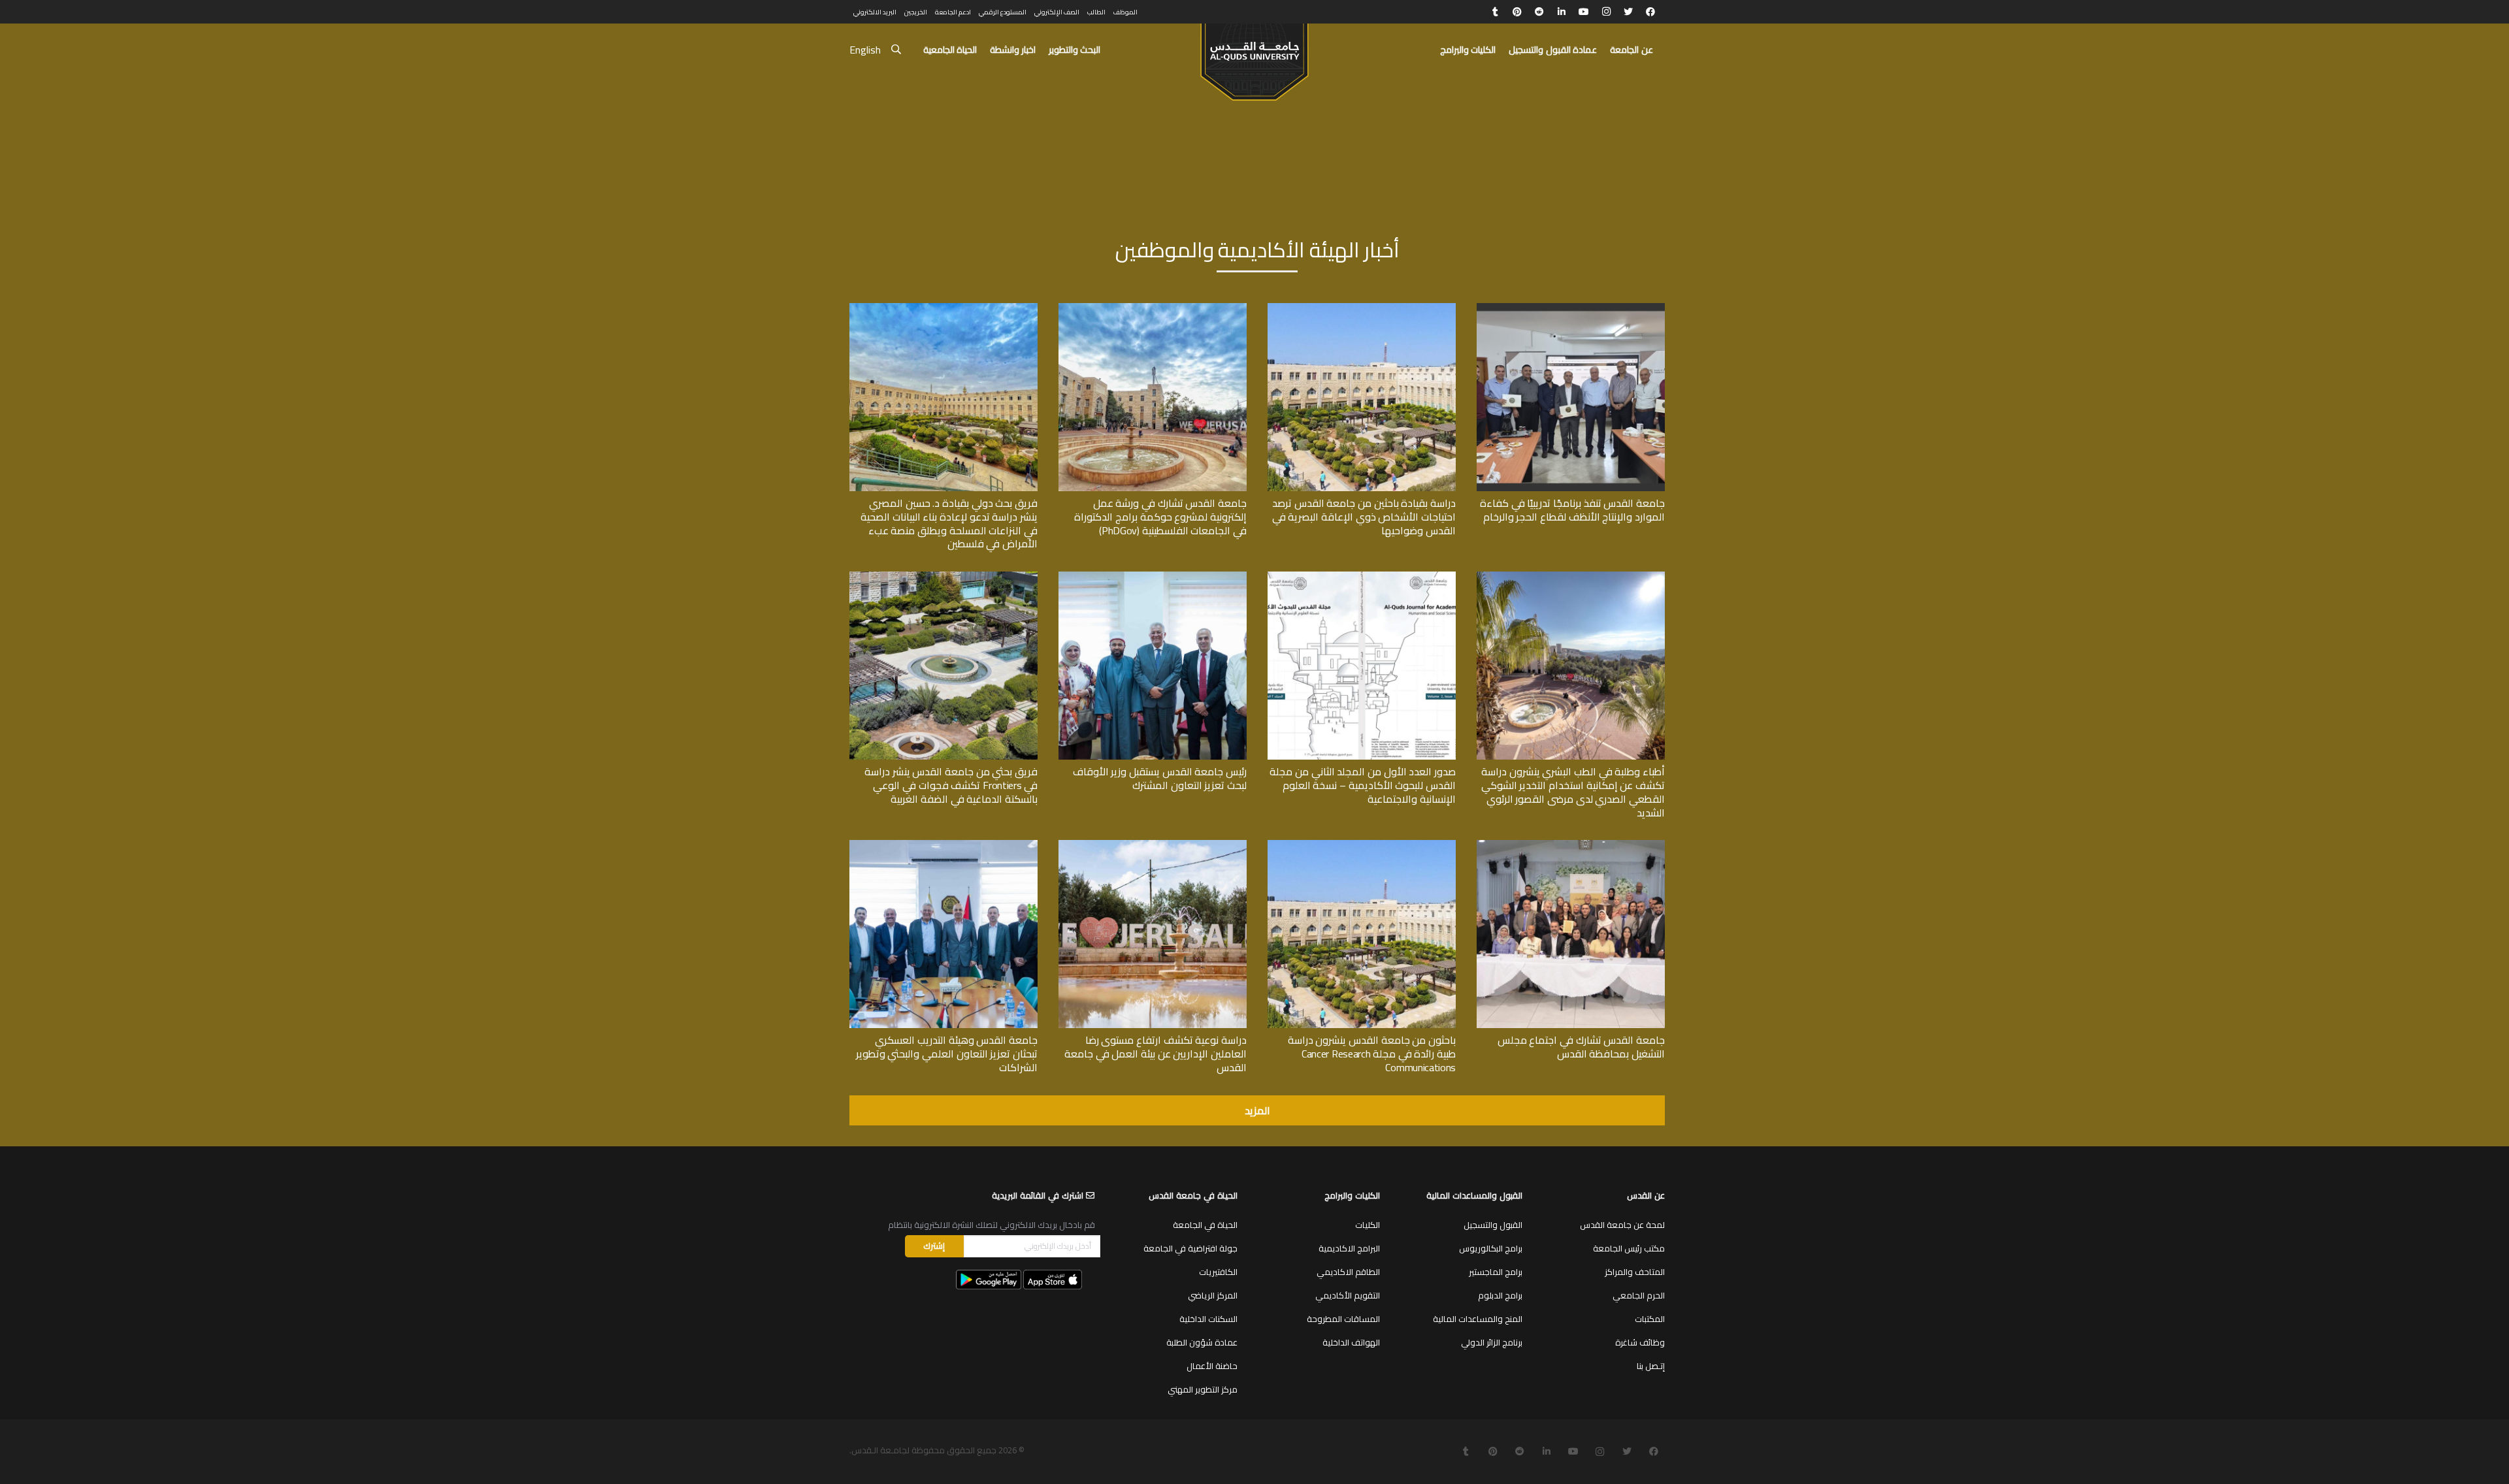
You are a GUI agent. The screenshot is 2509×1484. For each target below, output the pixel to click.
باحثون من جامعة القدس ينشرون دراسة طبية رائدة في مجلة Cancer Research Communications (1372, 1054)
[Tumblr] (1495, 12)
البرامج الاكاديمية (1349, 1248)
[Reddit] (1539, 12)
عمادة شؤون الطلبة (1202, 1342)
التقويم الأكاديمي (1348, 1295)
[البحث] (896, 50)
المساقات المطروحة (1343, 1319)
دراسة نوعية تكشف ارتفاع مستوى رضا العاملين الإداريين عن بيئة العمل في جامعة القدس (1156, 1054)
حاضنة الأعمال (1212, 1366)
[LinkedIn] (1562, 12)
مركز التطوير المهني (1203, 1389)
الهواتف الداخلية (1351, 1342)
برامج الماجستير (1496, 1272)
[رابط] (1254, 56)
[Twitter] (1628, 12)
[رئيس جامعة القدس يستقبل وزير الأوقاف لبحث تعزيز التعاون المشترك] (1153, 576)
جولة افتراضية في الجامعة (1190, 1248)
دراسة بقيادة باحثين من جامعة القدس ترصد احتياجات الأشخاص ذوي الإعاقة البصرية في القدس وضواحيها (1364, 517)
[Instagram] (1606, 12)
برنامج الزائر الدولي (1492, 1342)
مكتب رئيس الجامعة (1629, 1248)
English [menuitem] (865, 50)
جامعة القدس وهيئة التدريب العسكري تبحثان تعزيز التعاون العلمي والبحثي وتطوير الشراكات (947, 1054)
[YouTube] (1584, 12)
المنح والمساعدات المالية (1478, 1319)
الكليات (1368, 1225)
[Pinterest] (1517, 12)
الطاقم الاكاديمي (1348, 1272)
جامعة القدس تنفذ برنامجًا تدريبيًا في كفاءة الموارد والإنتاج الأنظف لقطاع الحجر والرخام (1572, 510)
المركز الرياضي (1213, 1295)
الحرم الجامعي (1639, 1295)
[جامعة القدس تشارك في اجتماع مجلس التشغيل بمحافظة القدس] (1571, 845)
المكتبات (1650, 1319)
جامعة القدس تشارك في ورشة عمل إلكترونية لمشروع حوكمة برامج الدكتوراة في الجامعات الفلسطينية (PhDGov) (1160, 517)
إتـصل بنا (1651, 1366)
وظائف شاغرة (1640, 1342)
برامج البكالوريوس (1491, 1248)
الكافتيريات (1218, 1272)
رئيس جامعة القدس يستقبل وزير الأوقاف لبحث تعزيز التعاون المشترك (1160, 778)
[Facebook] (1650, 12)
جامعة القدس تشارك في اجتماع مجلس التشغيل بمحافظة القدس (1581, 1047)
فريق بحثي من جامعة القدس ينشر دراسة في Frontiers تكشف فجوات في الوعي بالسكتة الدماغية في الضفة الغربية (951, 785)
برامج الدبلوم (1500, 1295)
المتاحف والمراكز (1635, 1272)
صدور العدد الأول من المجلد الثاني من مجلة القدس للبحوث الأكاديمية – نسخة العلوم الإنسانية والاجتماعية (1363, 785)
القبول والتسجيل (1493, 1225)
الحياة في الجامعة (1205, 1225)
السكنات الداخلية (1208, 1319)
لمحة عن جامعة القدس (1622, 1225)
